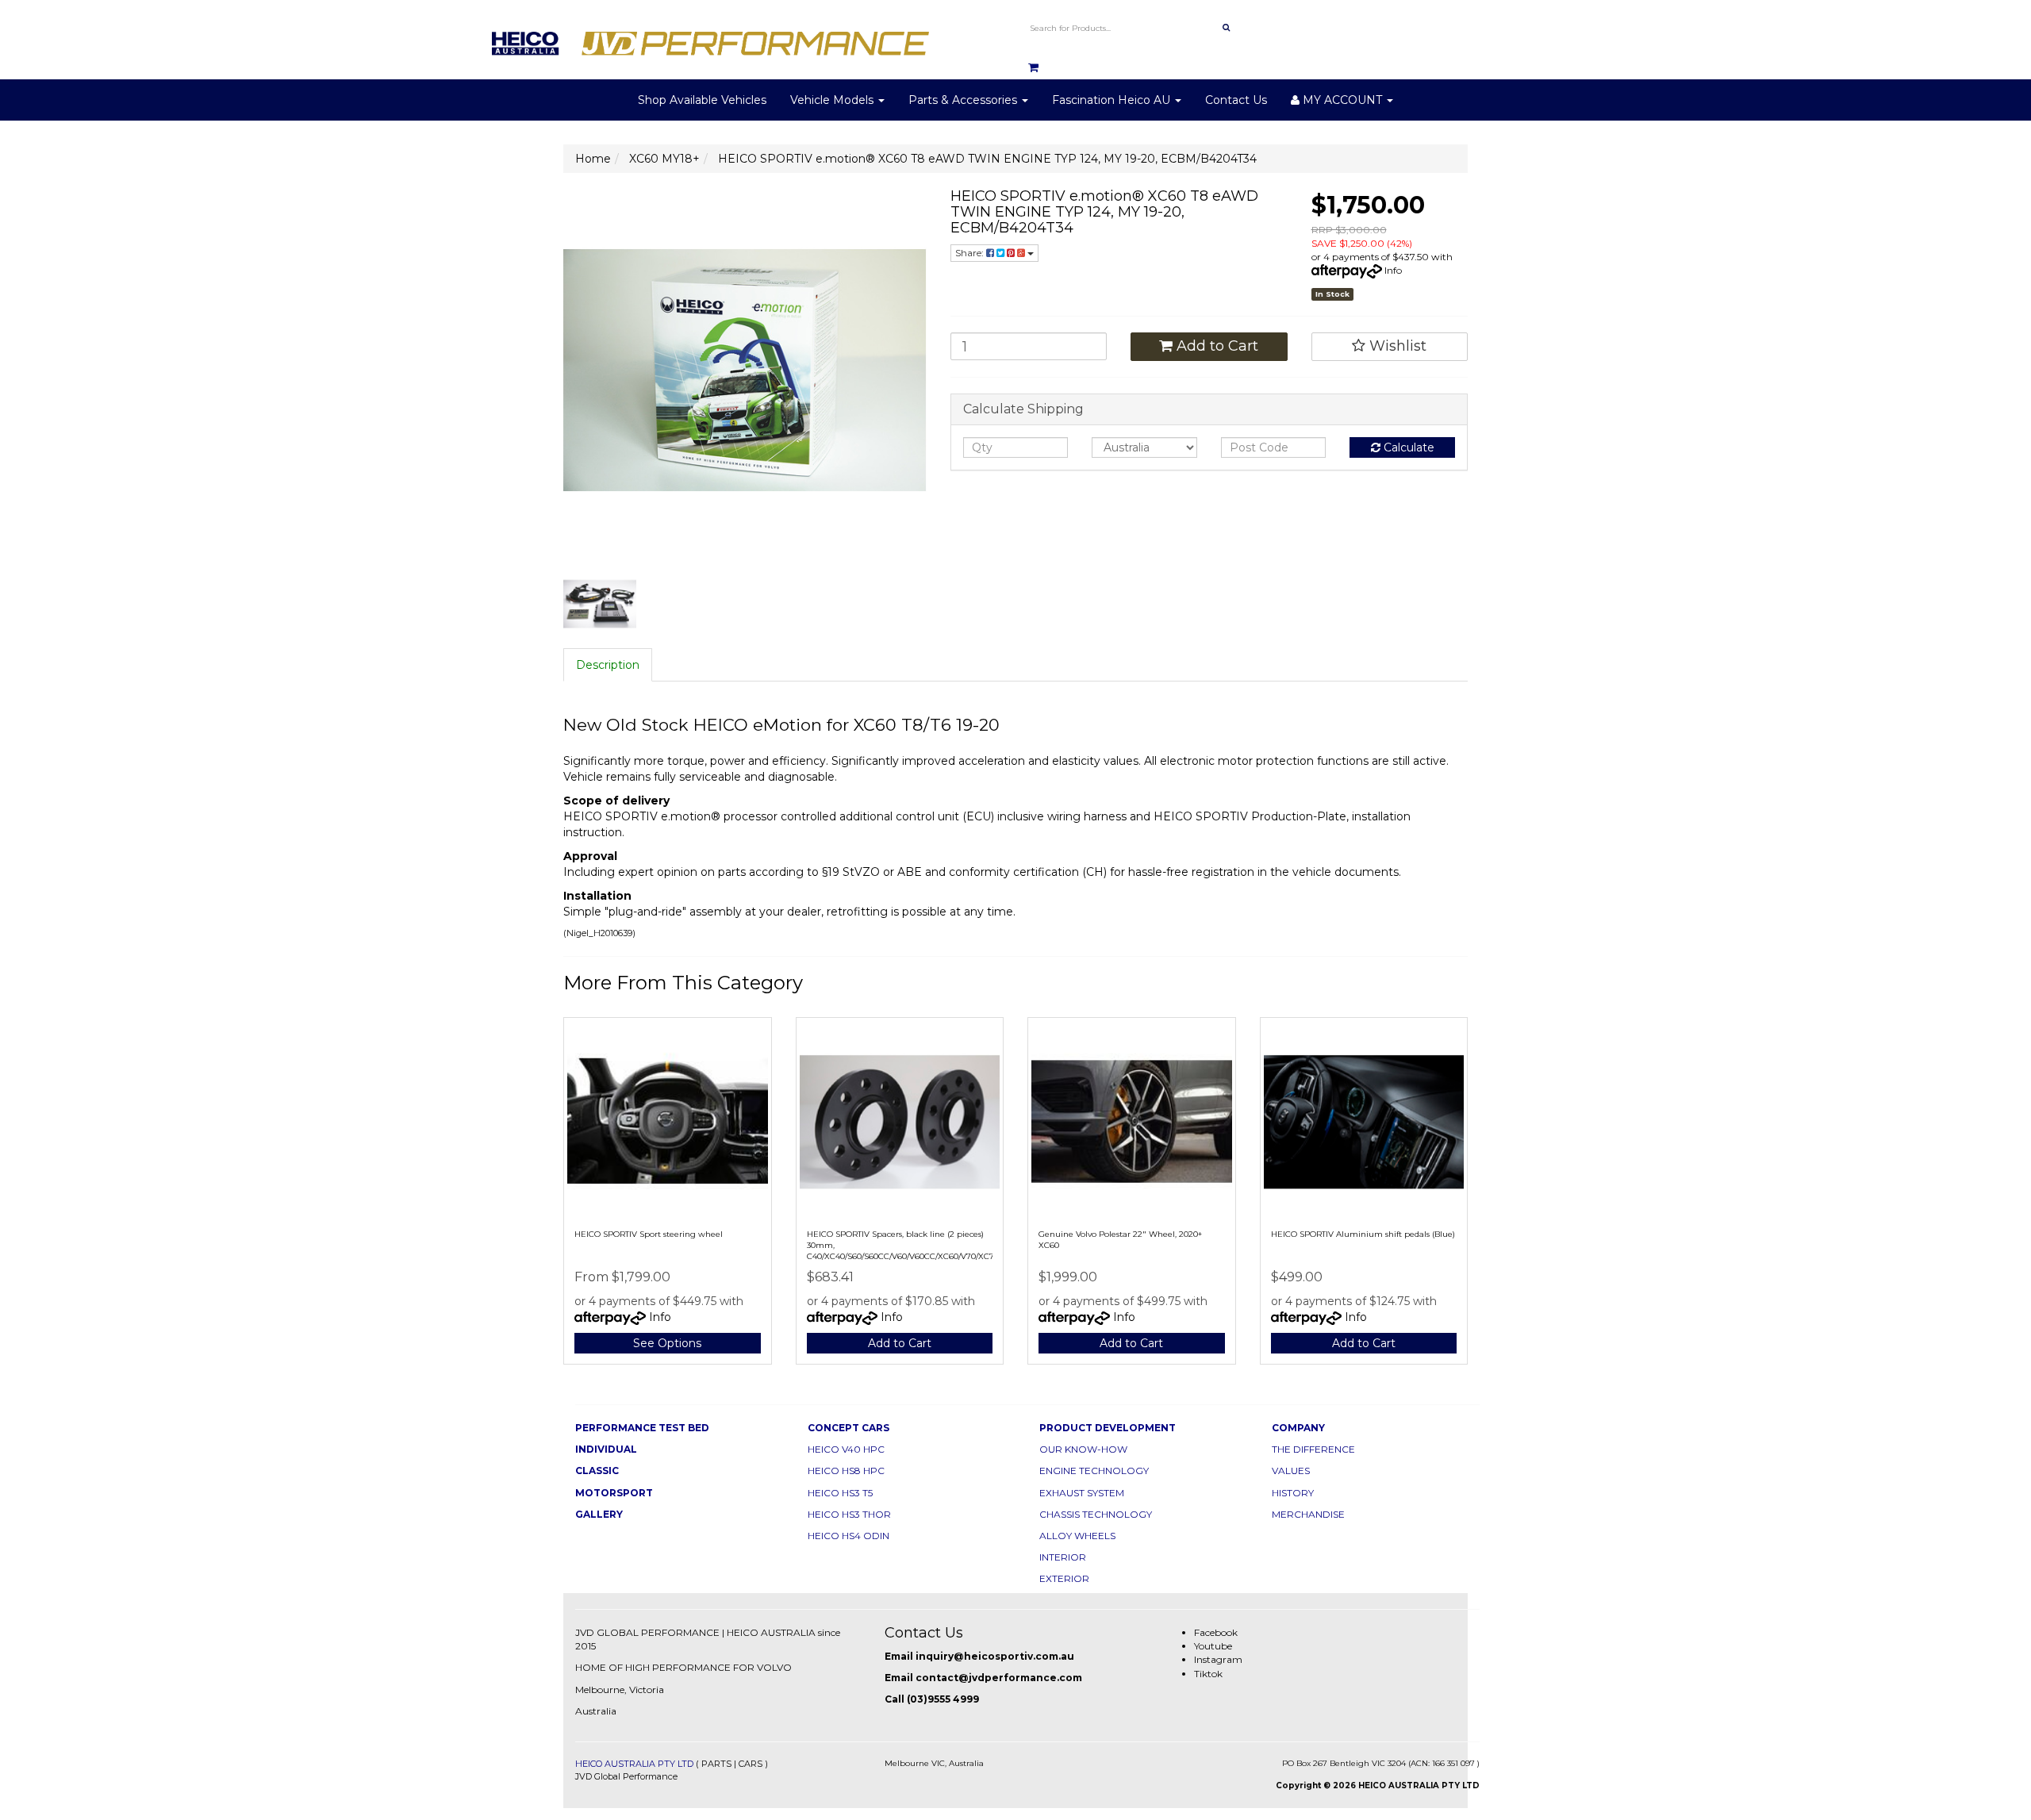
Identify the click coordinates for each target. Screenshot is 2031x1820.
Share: (971, 253)
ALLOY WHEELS (1077, 1536)
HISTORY (1293, 1493)
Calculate (1407, 447)
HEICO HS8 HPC (846, 1471)
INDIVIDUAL (606, 1449)
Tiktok (1208, 1674)
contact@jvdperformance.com (999, 1678)
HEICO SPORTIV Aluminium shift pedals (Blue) (1363, 1234)
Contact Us (1236, 100)
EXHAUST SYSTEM (1082, 1493)
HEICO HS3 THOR (849, 1514)
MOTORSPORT (614, 1493)
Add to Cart (1215, 346)
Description (608, 665)
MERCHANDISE (1308, 1514)
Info (1393, 270)
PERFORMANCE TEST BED (642, 1428)
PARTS (716, 1764)
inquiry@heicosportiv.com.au (995, 1656)
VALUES (1291, 1471)
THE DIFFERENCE (1313, 1449)
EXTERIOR (1064, 1578)
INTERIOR (1063, 1557)
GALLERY (599, 1514)
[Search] (1226, 28)
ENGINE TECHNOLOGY (1094, 1471)
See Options (667, 1343)
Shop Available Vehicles (702, 100)
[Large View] (600, 605)
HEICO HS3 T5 (840, 1493)
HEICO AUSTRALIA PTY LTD (634, 1764)
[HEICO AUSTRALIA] (710, 39)
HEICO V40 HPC (846, 1449)
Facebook (1216, 1632)
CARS (751, 1764)
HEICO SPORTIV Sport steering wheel (649, 1234)
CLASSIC (597, 1471)
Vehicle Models (833, 100)
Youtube (1213, 1646)
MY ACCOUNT (1342, 100)
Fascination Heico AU (1113, 100)
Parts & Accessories (964, 100)
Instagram (1218, 1659)
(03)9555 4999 (943, 1699)
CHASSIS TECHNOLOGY (1096, 1514)
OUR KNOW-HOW (1083, 1449)
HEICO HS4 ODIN (848, 1536)
